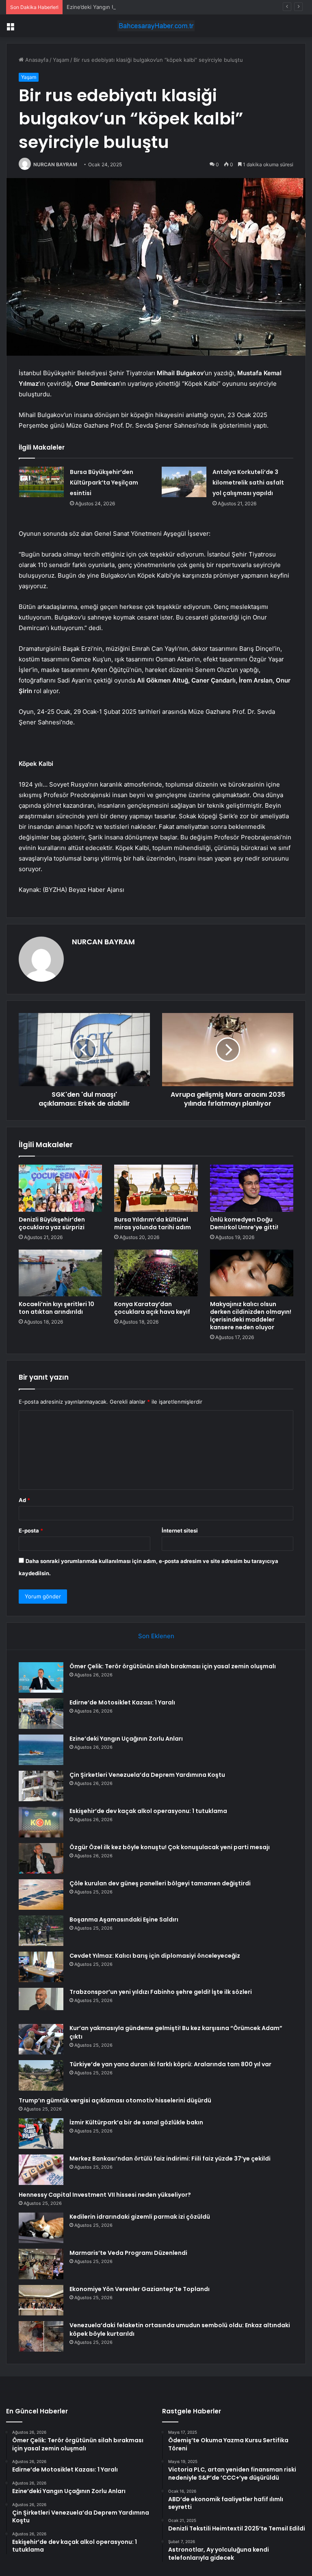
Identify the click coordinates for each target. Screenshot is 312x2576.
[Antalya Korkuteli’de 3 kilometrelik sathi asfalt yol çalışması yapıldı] (184, 482)
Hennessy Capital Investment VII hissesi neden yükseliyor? (105, 2195)
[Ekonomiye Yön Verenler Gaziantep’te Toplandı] (41, 2300)
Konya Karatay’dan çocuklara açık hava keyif (152, 1308)
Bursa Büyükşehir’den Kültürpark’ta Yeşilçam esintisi (104, 483)
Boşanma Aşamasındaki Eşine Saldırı (124, 1920)
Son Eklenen (156, 1636)
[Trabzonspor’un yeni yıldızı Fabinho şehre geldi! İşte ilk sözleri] (41, 2003)
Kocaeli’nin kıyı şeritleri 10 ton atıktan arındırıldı (56, 1308)
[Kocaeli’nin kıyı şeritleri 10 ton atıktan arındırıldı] (60, 1273)
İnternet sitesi (180, 1530)
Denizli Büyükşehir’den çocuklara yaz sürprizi (52, 1223)
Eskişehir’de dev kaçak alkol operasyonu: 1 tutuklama (148, 1811)
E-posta (31, 1530)
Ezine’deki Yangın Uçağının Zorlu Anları (115, 7)
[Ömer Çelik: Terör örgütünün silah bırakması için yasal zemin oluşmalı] (41, 1677)
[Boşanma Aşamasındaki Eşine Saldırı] (41, 1931)
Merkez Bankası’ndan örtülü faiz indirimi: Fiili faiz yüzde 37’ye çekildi (170, 2159)
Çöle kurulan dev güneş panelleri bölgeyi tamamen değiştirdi (160, 1883)
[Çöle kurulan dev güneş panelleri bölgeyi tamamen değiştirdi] (41, 1895)
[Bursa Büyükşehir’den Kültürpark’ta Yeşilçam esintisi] (41, 482)
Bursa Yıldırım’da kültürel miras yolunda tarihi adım (153, 1223)
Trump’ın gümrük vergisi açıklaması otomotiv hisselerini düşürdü (115, 2100)
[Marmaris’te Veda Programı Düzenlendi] (41, 2264)
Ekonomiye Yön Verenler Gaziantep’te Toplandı (140, 2289)
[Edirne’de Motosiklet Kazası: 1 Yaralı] (41, 1714)
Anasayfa (36, 60)
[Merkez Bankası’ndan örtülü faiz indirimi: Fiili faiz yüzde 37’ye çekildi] (41, 2170)
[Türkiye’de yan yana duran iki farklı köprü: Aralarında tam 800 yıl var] (41, 2075)
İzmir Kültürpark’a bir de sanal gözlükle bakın (136, 2122)
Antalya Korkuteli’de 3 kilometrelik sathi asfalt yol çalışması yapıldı (248, 483)
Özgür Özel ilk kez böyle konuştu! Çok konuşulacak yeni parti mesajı (170, 1847)
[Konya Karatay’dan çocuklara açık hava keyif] (156, 1273)
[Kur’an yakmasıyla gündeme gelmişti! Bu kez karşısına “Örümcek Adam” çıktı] (41, 2039)
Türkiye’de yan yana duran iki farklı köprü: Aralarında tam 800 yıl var (170, 2064)
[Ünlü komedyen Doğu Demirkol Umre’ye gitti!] (252, 1188)
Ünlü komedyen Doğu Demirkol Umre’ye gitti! (244, 1223)
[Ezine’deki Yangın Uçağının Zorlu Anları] (41, 1750)
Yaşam (61, 60)
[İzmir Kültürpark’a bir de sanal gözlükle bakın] (41, 2134)
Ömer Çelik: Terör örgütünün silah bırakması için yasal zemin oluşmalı (173, 1666)
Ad (24, 1500)
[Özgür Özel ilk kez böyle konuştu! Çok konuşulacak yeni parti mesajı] (41, 1858)
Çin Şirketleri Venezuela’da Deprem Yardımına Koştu (147, 1775)
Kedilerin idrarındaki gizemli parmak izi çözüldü (140, 2217)
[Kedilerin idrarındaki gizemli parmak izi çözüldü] (41, 2228)
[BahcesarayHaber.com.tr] (156, 26)
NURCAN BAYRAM (55, 164)
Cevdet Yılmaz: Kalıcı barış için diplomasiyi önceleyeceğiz (155, 1956)
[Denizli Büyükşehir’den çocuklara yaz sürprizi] (60, 1188)
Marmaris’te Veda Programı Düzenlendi (128, 2253)
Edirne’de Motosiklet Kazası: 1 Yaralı (122, 1702)
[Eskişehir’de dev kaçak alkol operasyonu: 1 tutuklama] (41, 1822)
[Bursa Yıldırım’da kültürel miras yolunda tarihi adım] (156, 1188)
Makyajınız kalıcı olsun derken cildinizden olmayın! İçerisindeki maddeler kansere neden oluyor (251, 1316)
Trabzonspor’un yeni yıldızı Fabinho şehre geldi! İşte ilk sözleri (161, 1992)
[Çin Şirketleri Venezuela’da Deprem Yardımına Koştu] (41, 1786)
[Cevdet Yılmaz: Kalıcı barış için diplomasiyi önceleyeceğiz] (41, 1967)
